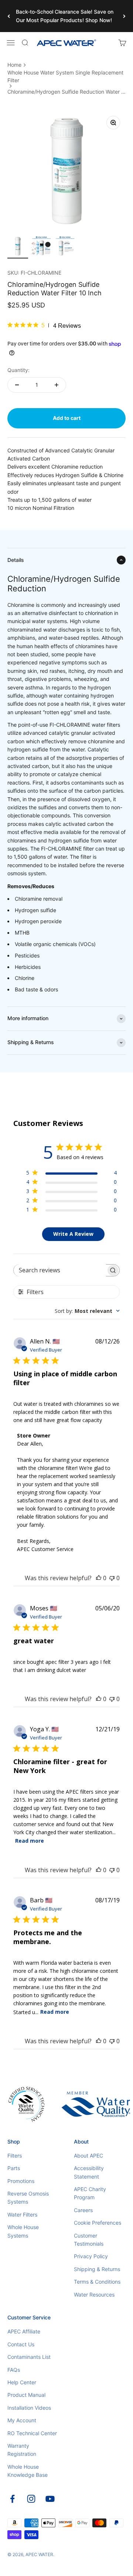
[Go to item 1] (18, 247)
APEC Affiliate (24, 2331)
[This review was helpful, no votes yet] (99, 1578)
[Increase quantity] (57, 385)
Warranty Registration (22, 2450)
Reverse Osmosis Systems (28, 2198)
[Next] (124, 16)
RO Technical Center (32, 2433)
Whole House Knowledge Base (28, 2471)
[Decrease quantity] (17, 385)
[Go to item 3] (65, 247)
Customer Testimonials (89, 2240)
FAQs (14, 2370)
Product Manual (26, 2395)
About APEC (88, 2156)
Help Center (22, 2382)
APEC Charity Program (90, 2193)
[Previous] (9, 16)
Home (14, 65)
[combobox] (87, 1311)
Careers (83, 2210)
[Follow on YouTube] (50, 2499)
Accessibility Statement (89, 2172)
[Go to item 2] (41, 247)
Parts (14, 2168)
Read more (30, 1841)
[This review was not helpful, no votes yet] (112, 1578)
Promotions (21, 2181)
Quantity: (18, 370)
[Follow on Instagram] (31, 2499)
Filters (15, 2156)
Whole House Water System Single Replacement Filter (65, 76)
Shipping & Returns (97, 2269)
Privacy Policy (91, 2256)
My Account (22, 2420)
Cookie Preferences (98, 2223)
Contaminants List (29, 2357)
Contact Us (21, 2344)
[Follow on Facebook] (12, 2499)
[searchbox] (60, 1270)
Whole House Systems (23, 2231)
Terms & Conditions (97, 2282)
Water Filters (22, 2215)
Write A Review (73, 1234)
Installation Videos (29, 2408)
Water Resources (94, 2295)
